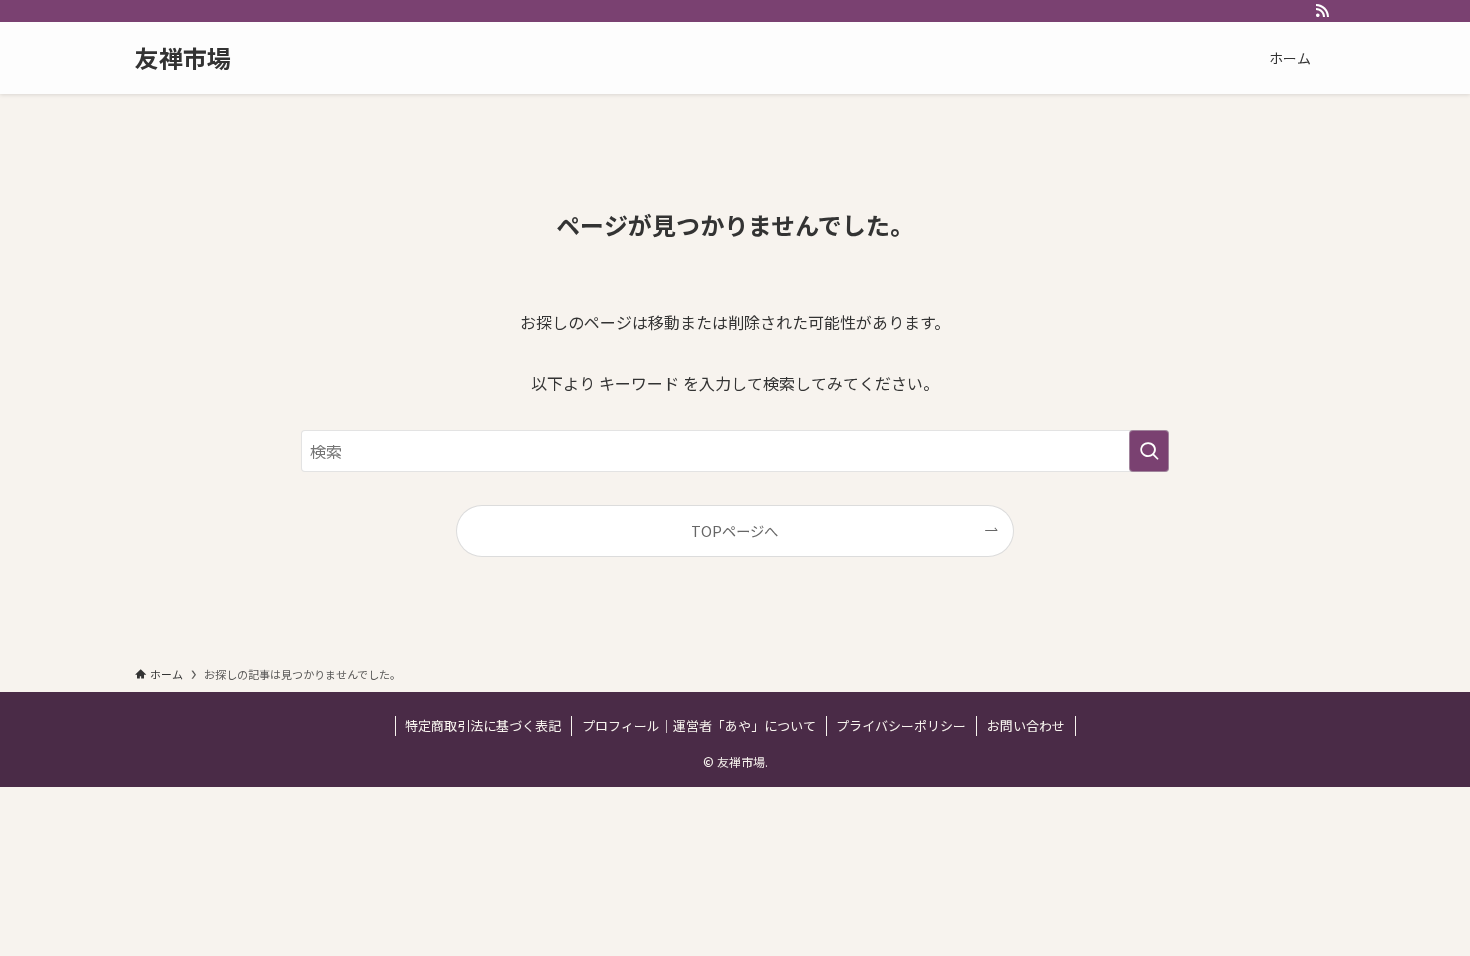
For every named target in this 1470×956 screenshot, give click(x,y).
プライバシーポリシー (901, 725)
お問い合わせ (1026, 725)
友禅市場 (183, 58)
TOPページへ (734, 530)
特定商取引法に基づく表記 (483, 725)
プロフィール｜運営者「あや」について (699, 725)
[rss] (1322, 11)
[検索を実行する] (1149, 451)
